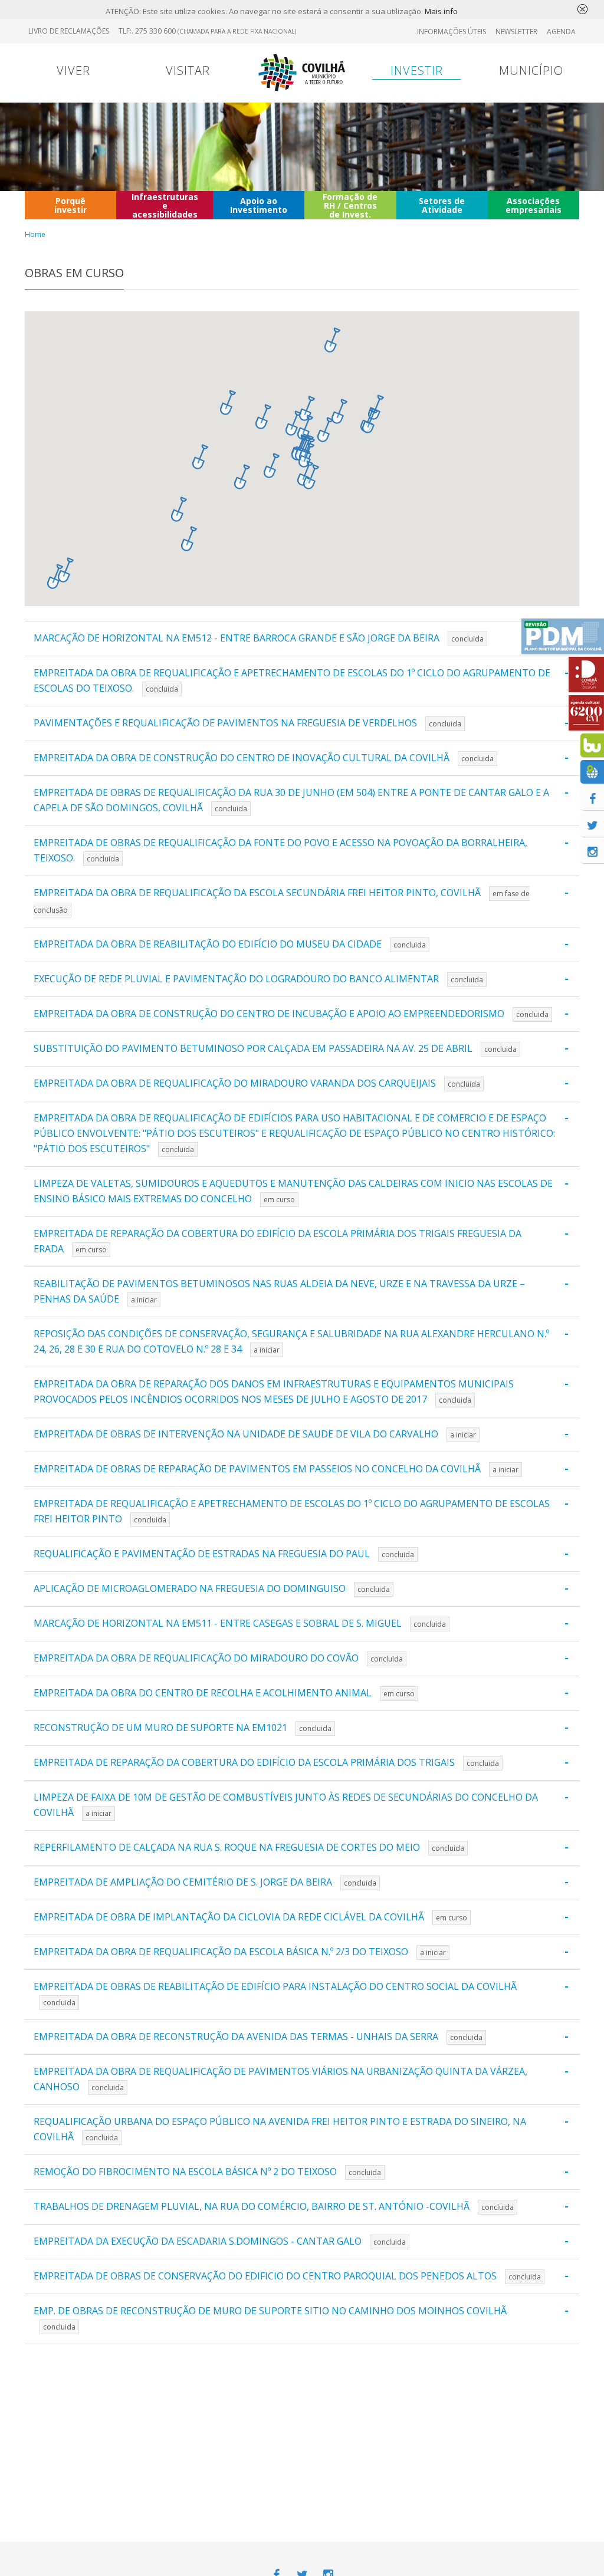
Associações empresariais (534, 205)
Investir (417, 70)
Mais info (441, 11)
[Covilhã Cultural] (586, 713)
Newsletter (516, 32)
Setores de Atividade (442, 205)
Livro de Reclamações (69, 31)
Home (35, 234)
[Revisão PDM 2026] (563, 636)
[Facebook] (592, 798)
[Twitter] (592, 825)
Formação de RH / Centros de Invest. (350, 205)
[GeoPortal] (592, 772)
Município (531, 70)
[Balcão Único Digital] (592, 745)
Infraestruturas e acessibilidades (165, 205)
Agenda (561, 32)
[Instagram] (592, 851)
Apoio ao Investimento (259, 205)
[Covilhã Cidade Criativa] (586, 675)
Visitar (188, 70)
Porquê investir (70, 205)
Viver (73, 70)
